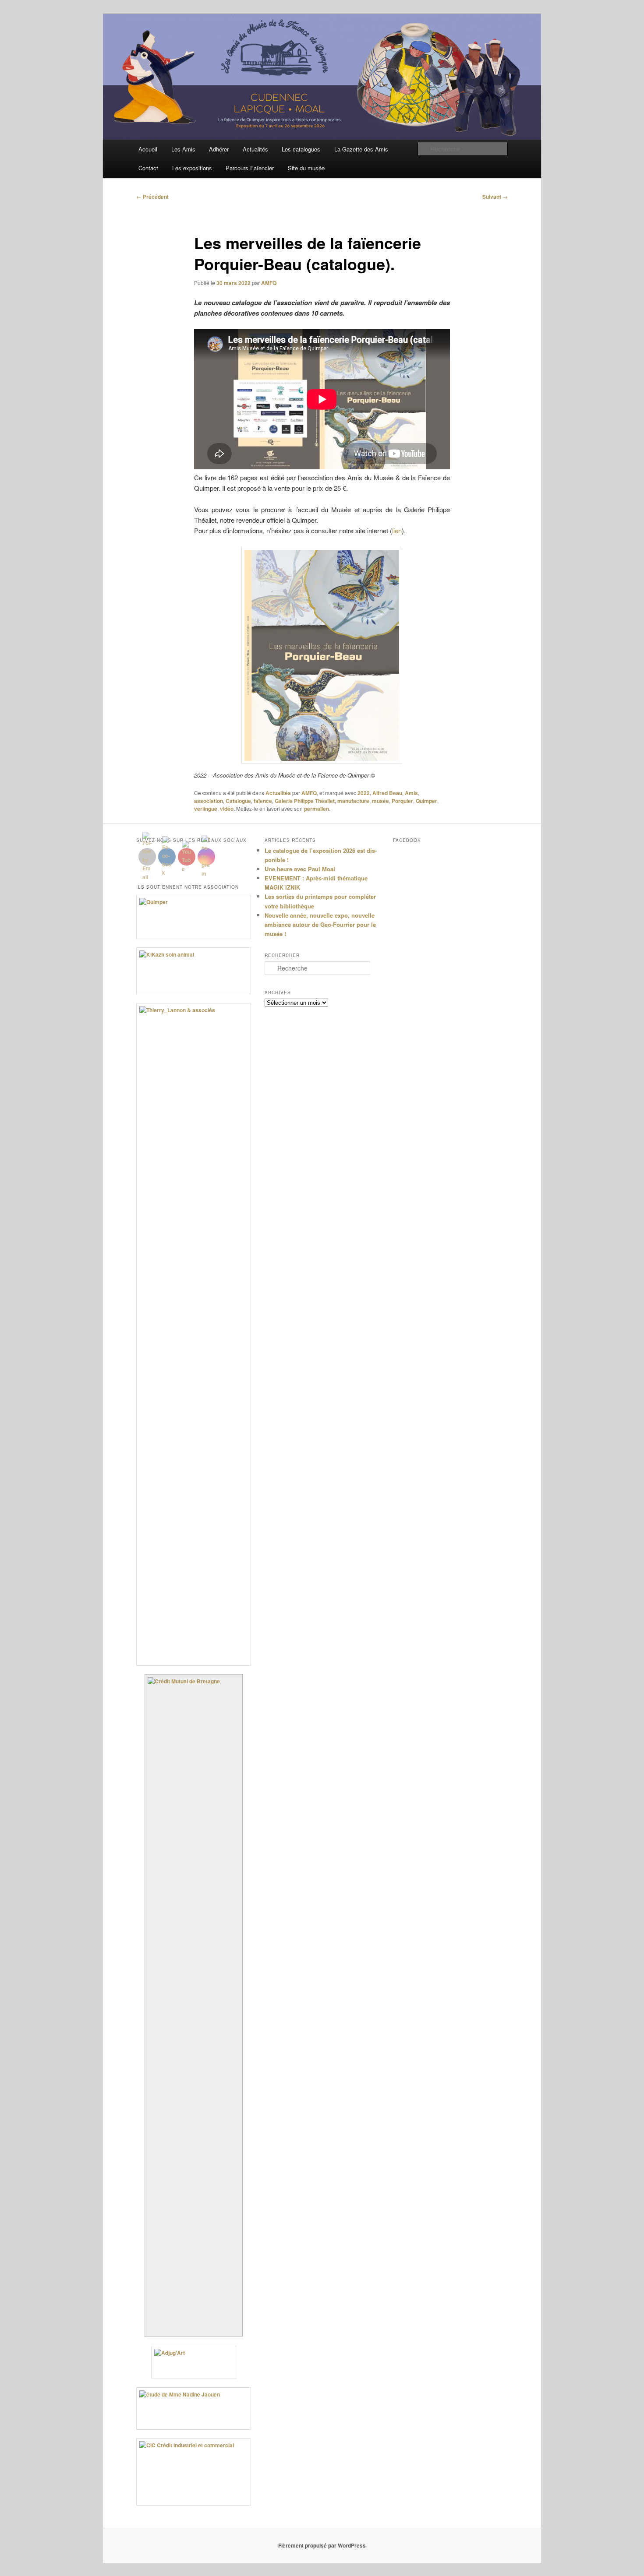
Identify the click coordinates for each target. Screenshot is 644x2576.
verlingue (206, 809)
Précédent (152, 197)
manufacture (353, 801)
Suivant (495, 197)
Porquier (402, 801)
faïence (263, 801)
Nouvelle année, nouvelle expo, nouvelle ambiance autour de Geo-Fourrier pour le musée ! (320, 924)
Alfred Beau (387, 793)
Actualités (255, 149)
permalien (317, 809)
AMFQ (269, 283)
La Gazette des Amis (361, 149)
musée (380, 801)
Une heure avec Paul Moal (300, 869)
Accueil (148, 149)
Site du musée (306, 168)
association (209, 801)
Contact (148, 168)
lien (397, 530)
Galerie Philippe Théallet (305, 801)
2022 (364, 793)
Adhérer (219, 149)
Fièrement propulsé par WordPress (322, 2545)
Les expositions (192, 168)
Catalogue (238, 801)
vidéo (227, 809)
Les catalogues (301, 149)
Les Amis (183, 149)
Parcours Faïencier (250, 168)
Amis (411, 793)
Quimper (426, 801)
